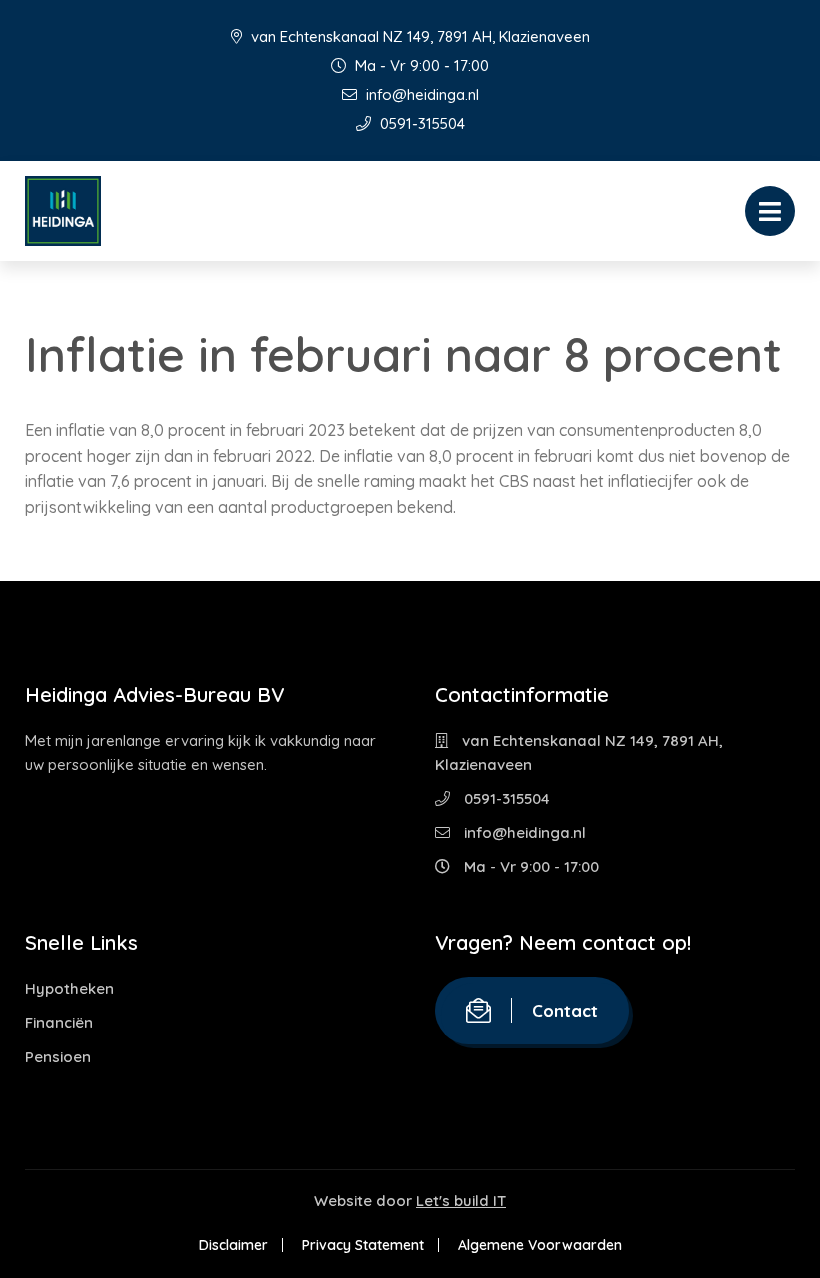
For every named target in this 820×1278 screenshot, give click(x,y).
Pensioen (58, 1056)
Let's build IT (461, 1200)
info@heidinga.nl (420, 94)
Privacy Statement (363, 1245)
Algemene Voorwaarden (540, 1245)
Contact (565, 1010)
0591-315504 (420, 123)
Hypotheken (69, 988)
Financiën (59, 1022)
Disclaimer (233, 1245)
